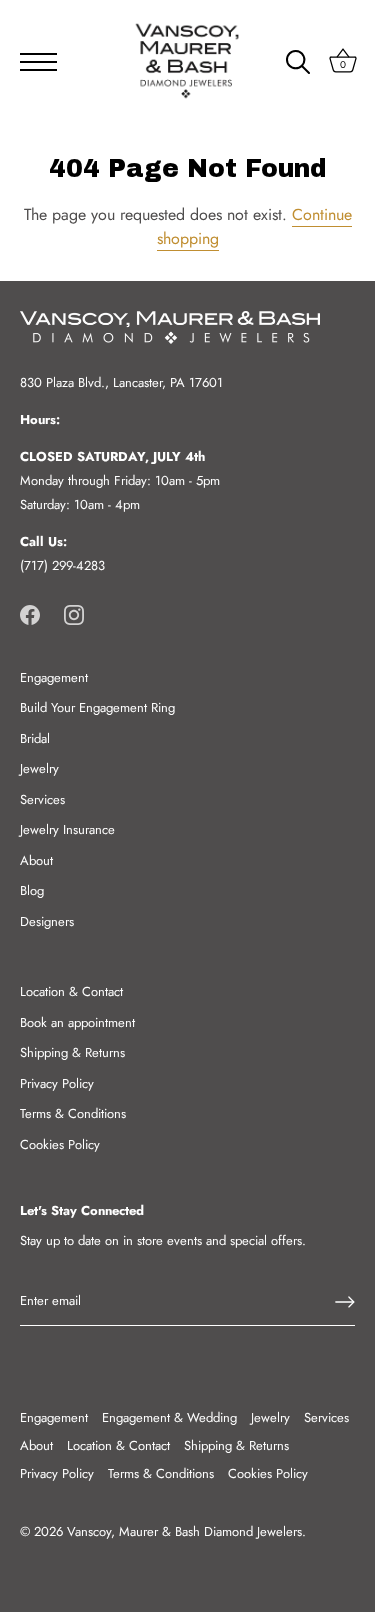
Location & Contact (71, 991)
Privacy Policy (57, 1083)
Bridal (35, 738)
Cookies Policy (60, 1144)
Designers (47, 921)
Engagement (54, 677)
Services (42, 799)
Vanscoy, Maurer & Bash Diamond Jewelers (184, 1531)
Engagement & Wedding (169, 1417)
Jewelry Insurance (67, 829)
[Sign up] (345, 1302)
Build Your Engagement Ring (97, 707)
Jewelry (39, 768)
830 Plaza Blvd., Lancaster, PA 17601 (121, 382)
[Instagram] (74, 613)
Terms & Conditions (73, 1113)
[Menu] (32, 62)
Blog (32, 890)
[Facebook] (30, 613)
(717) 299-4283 (62, 565)
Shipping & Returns (72, 1052)
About (36, 860)
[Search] (298, 65)
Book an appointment (77, 1022)
